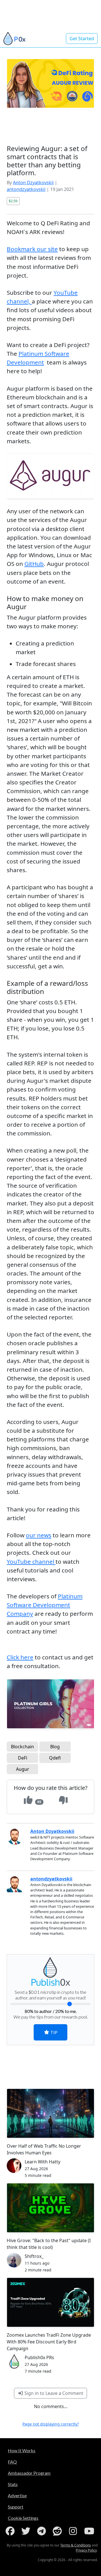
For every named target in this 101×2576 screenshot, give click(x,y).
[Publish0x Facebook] (11, 2531)
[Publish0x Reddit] (58, 2531)
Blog (55, 1747)
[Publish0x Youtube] (90, 2531)
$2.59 (13, 201)
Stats (13, 2484)
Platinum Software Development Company (45, 1605)
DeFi (23, 1758)
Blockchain (22, 1747)
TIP (53, 2032)
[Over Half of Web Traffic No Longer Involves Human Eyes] (50, 2113)
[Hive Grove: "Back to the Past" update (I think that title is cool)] (50, 2208)
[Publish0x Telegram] (43, 2531)
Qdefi (55, 1758)
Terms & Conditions (76, 2545)
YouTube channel (31, 1562)
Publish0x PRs (39, 2357)
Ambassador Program (29, 2473)
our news (39, 1535)
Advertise (17, 2495)
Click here (20, 1657)
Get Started (82, 39)
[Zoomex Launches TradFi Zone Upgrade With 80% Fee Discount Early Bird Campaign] (50, 2302)
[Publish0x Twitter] (27, 2531)
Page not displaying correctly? (51, 2424)
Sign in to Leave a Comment (53, 2393)
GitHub (34, 564)
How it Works (22, 2450)
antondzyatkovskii (26, 189)
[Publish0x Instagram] (74, 2531)
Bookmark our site (32, 249)
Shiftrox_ (34, 2256)
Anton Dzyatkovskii (33, 183)
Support (16, 2507)
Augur (23, 1769)
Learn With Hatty (43, 2162)
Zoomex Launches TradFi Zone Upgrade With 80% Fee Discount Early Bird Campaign (49, 2342)
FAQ (12, 2462)
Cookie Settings (23, 2518)
